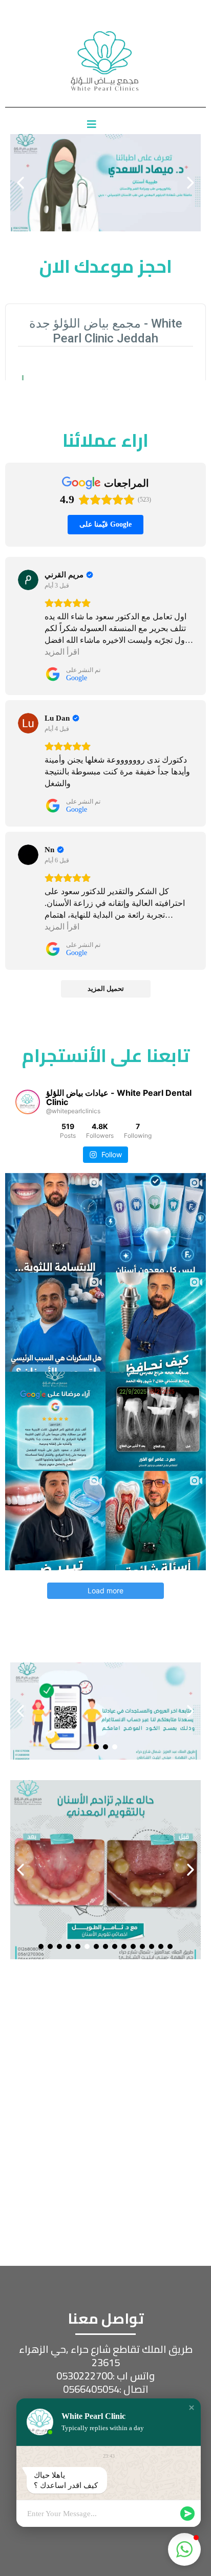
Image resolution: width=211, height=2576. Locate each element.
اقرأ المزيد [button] (62, 652)
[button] (192, 2408)
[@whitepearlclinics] (28, 1102)
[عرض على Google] (28, 580)
